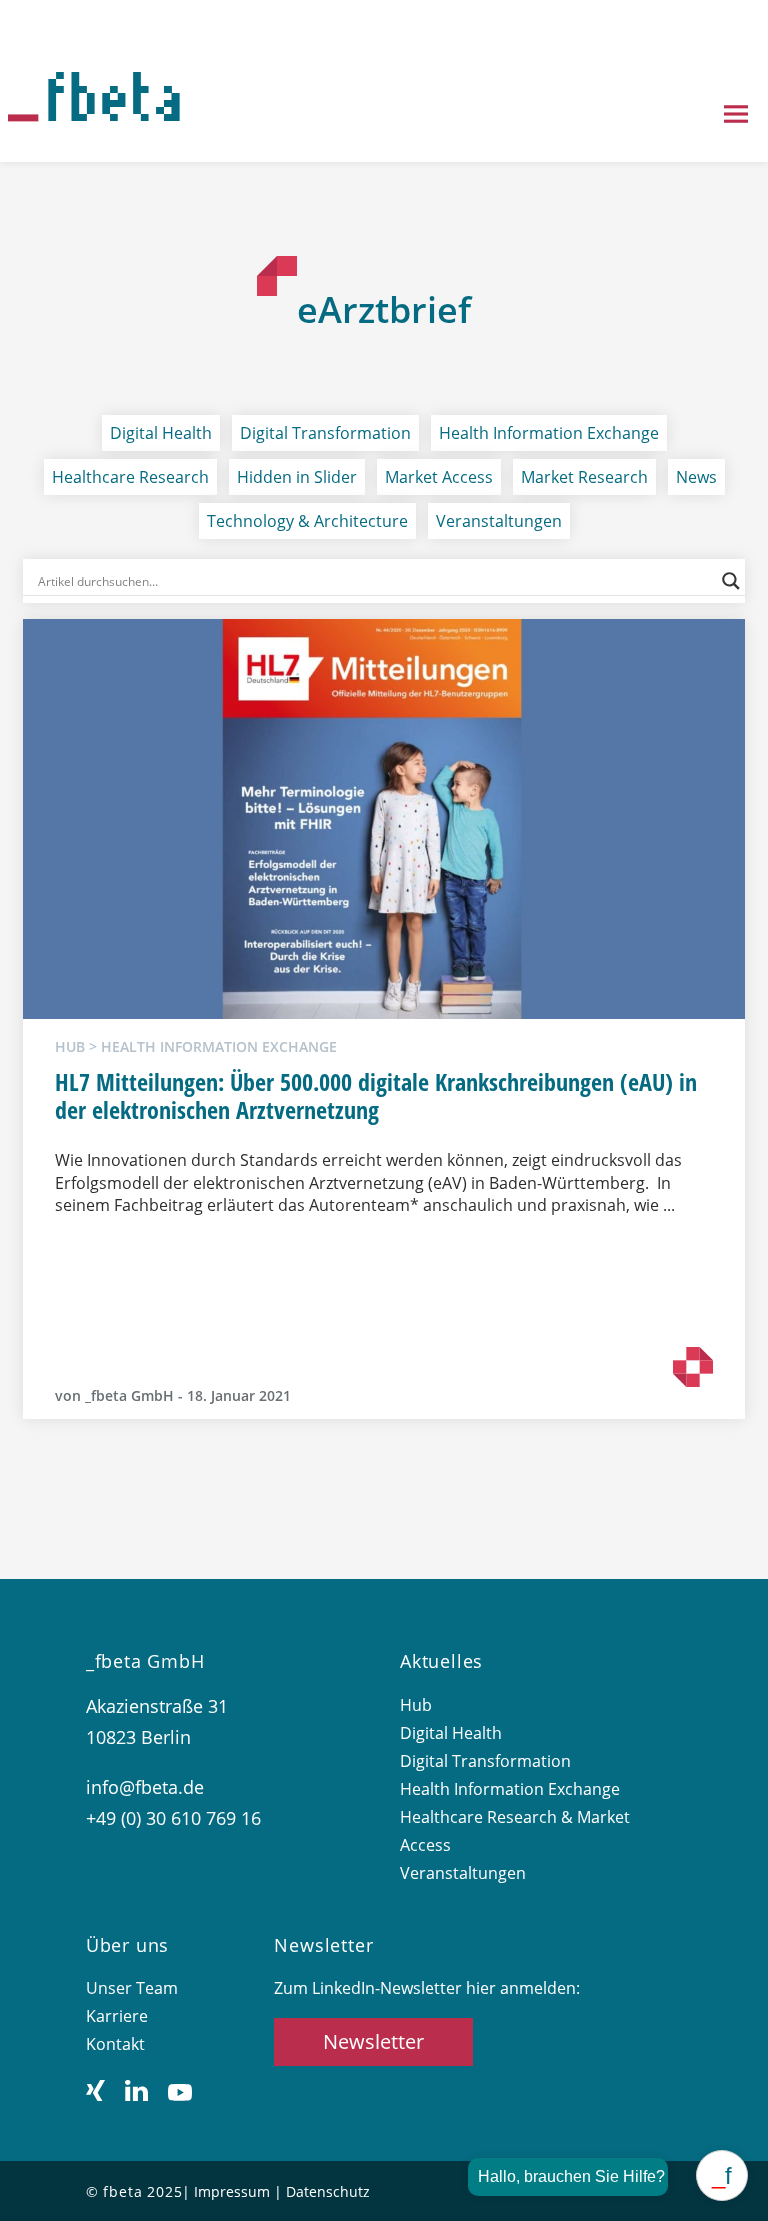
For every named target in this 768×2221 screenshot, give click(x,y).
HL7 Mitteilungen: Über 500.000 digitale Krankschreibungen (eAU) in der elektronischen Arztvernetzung (376, 1096)
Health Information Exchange (549, 433)
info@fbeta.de (145, 1787)
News (696, 477)
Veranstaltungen (499, 521)
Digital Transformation (325, 433)
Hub (416, 1705)
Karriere (117, 2016)
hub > (78, 1046)
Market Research (584, 477)
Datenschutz (328, 2191)
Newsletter (373, 2041)
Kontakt (115, 2044)
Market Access (439, 477)
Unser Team (132, 1988)
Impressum (232, 2191)
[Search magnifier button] (731, 581)
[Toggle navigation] (736, 116)
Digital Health (161, 433)
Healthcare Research (130, 477)
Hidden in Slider (297, 477)
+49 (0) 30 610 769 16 (173, 1818)
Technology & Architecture (307, 521)
